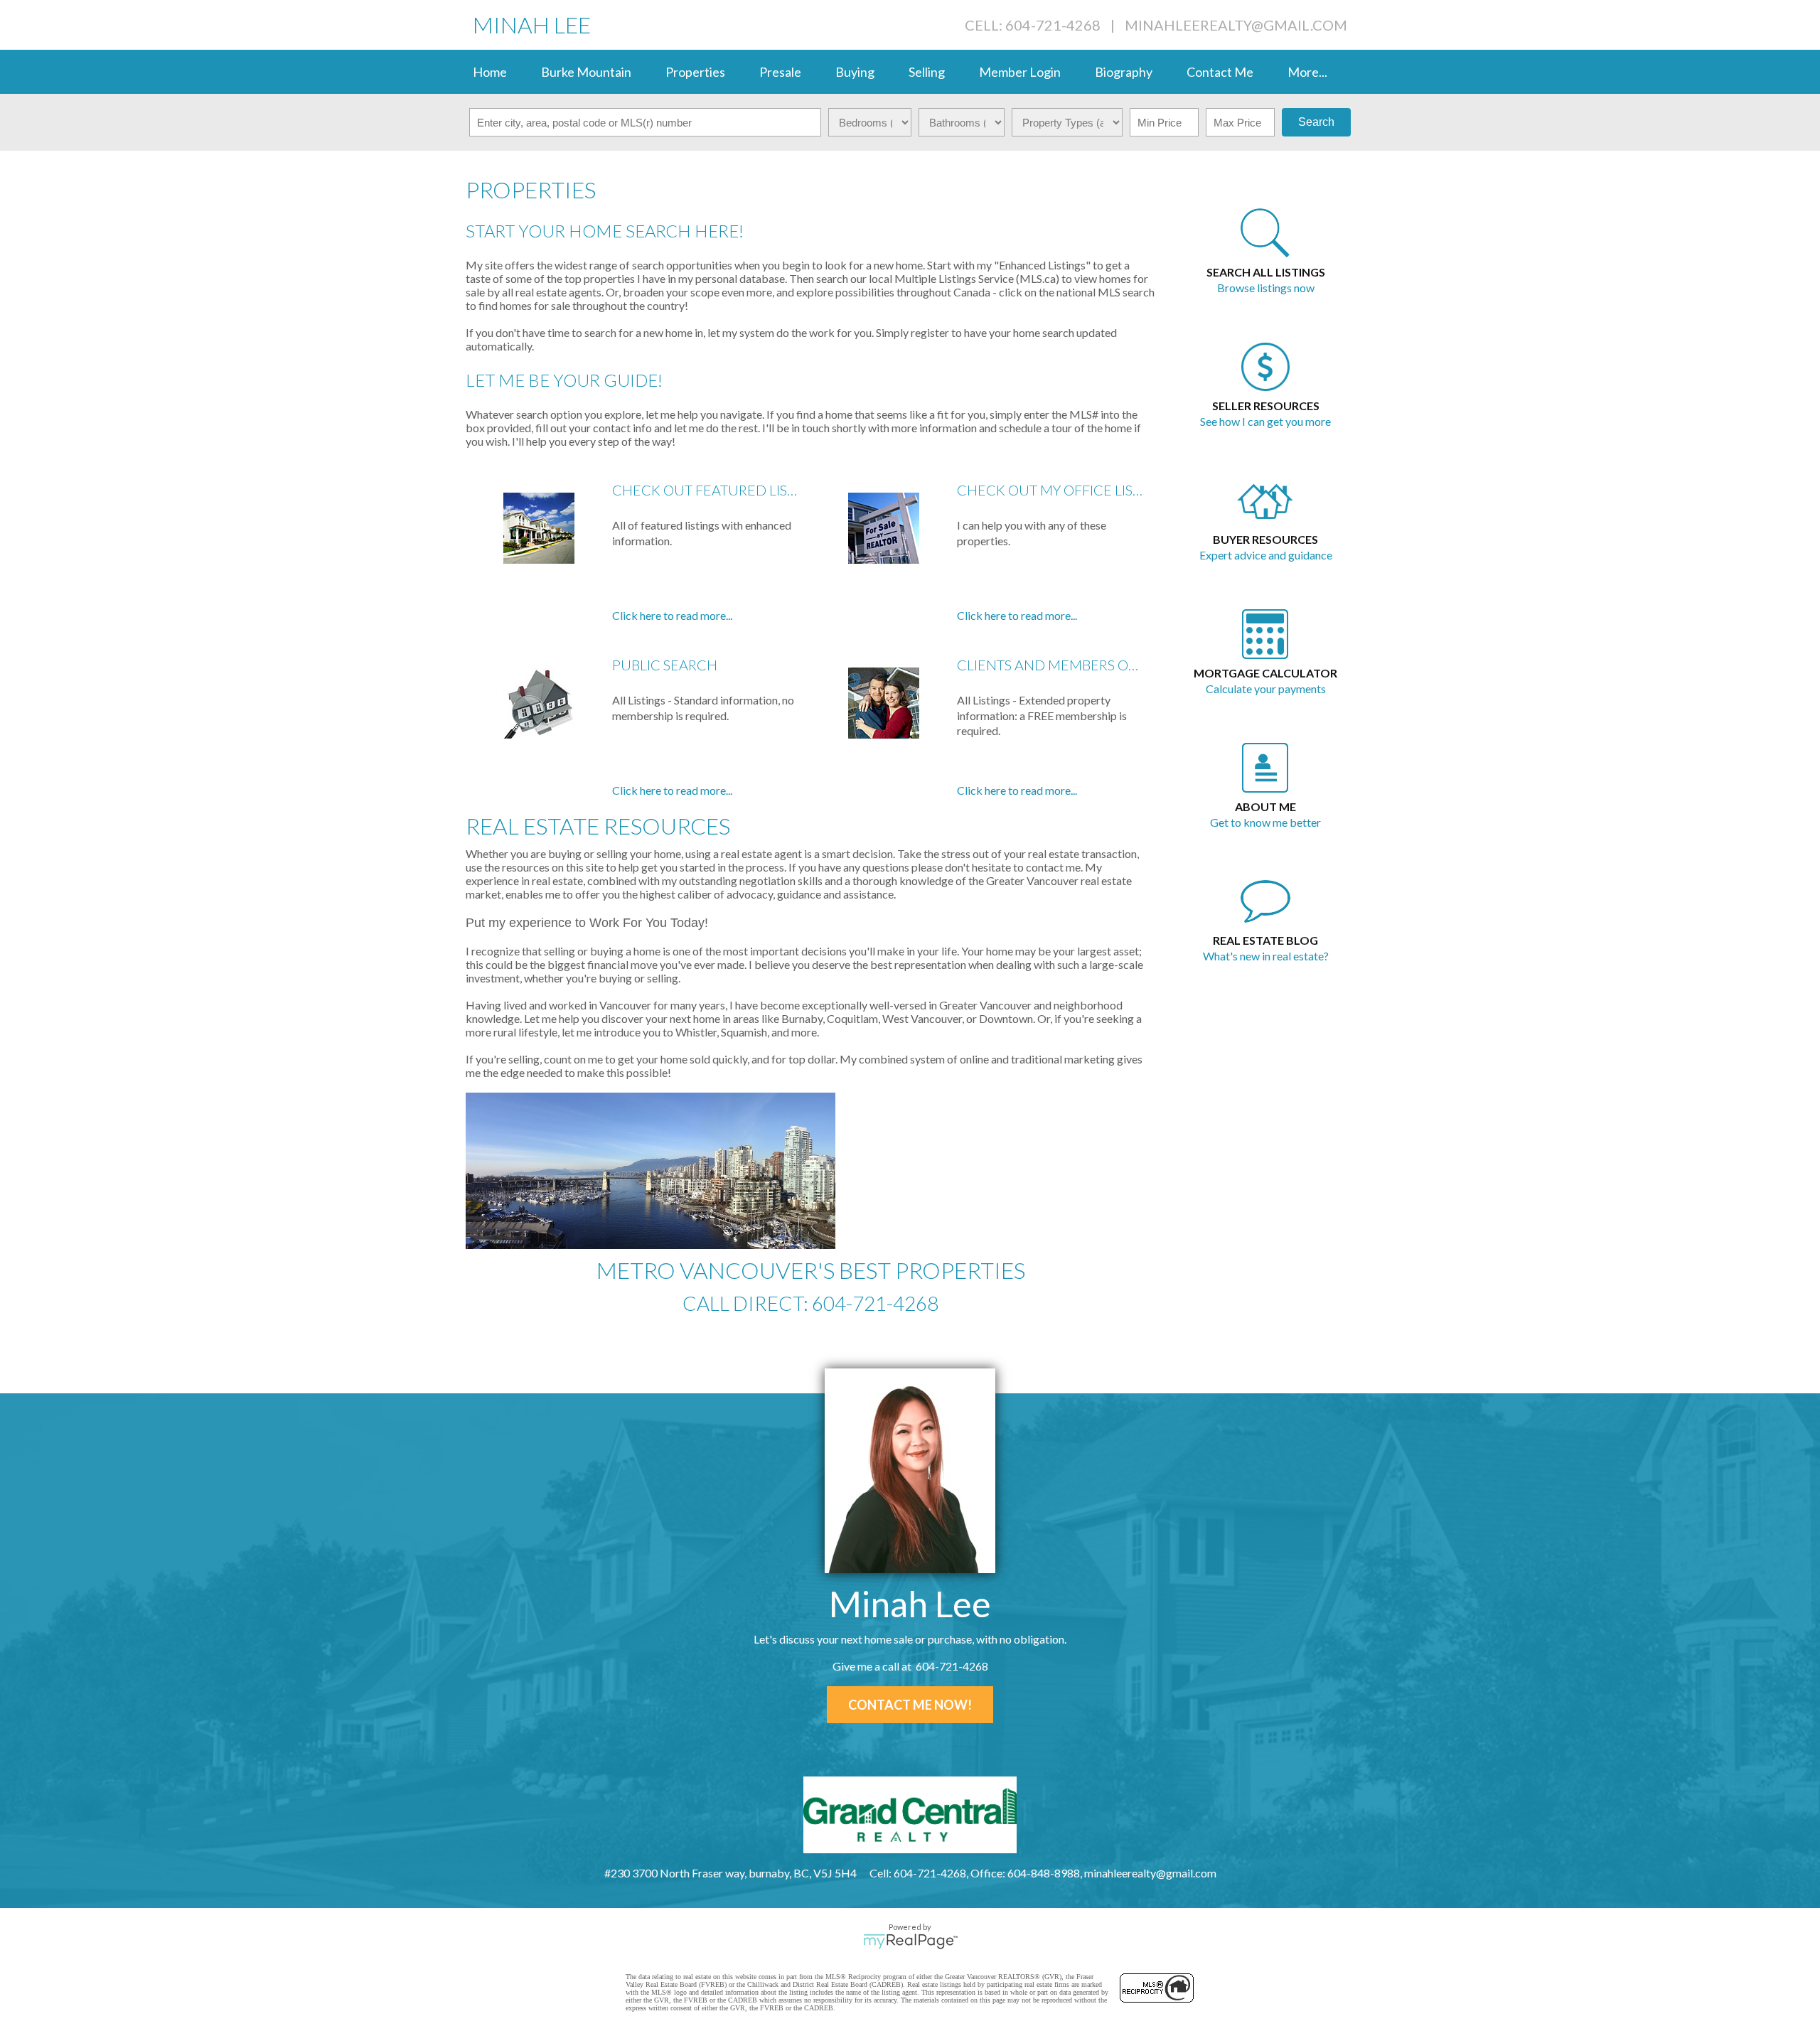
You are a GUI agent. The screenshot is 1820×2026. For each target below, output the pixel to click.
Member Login (1020, 72)
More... (1307, 72)
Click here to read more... (672, 615)
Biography (1124, 72)
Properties (695, 72)
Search (1316, 122)
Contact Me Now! (910, 1705)
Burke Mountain (586, 72)
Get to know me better (1265, 822)
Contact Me (1220, 72)
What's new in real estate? (1266, 956)
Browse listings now (1266, 288)
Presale (780, 72)
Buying (855, 72)
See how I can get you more (1265, 421)
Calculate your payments (1266, 688)
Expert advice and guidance (1266, 555)
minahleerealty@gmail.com (1236, 25)
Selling (927, 72)
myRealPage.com (910, 1941)
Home (490, 72)
